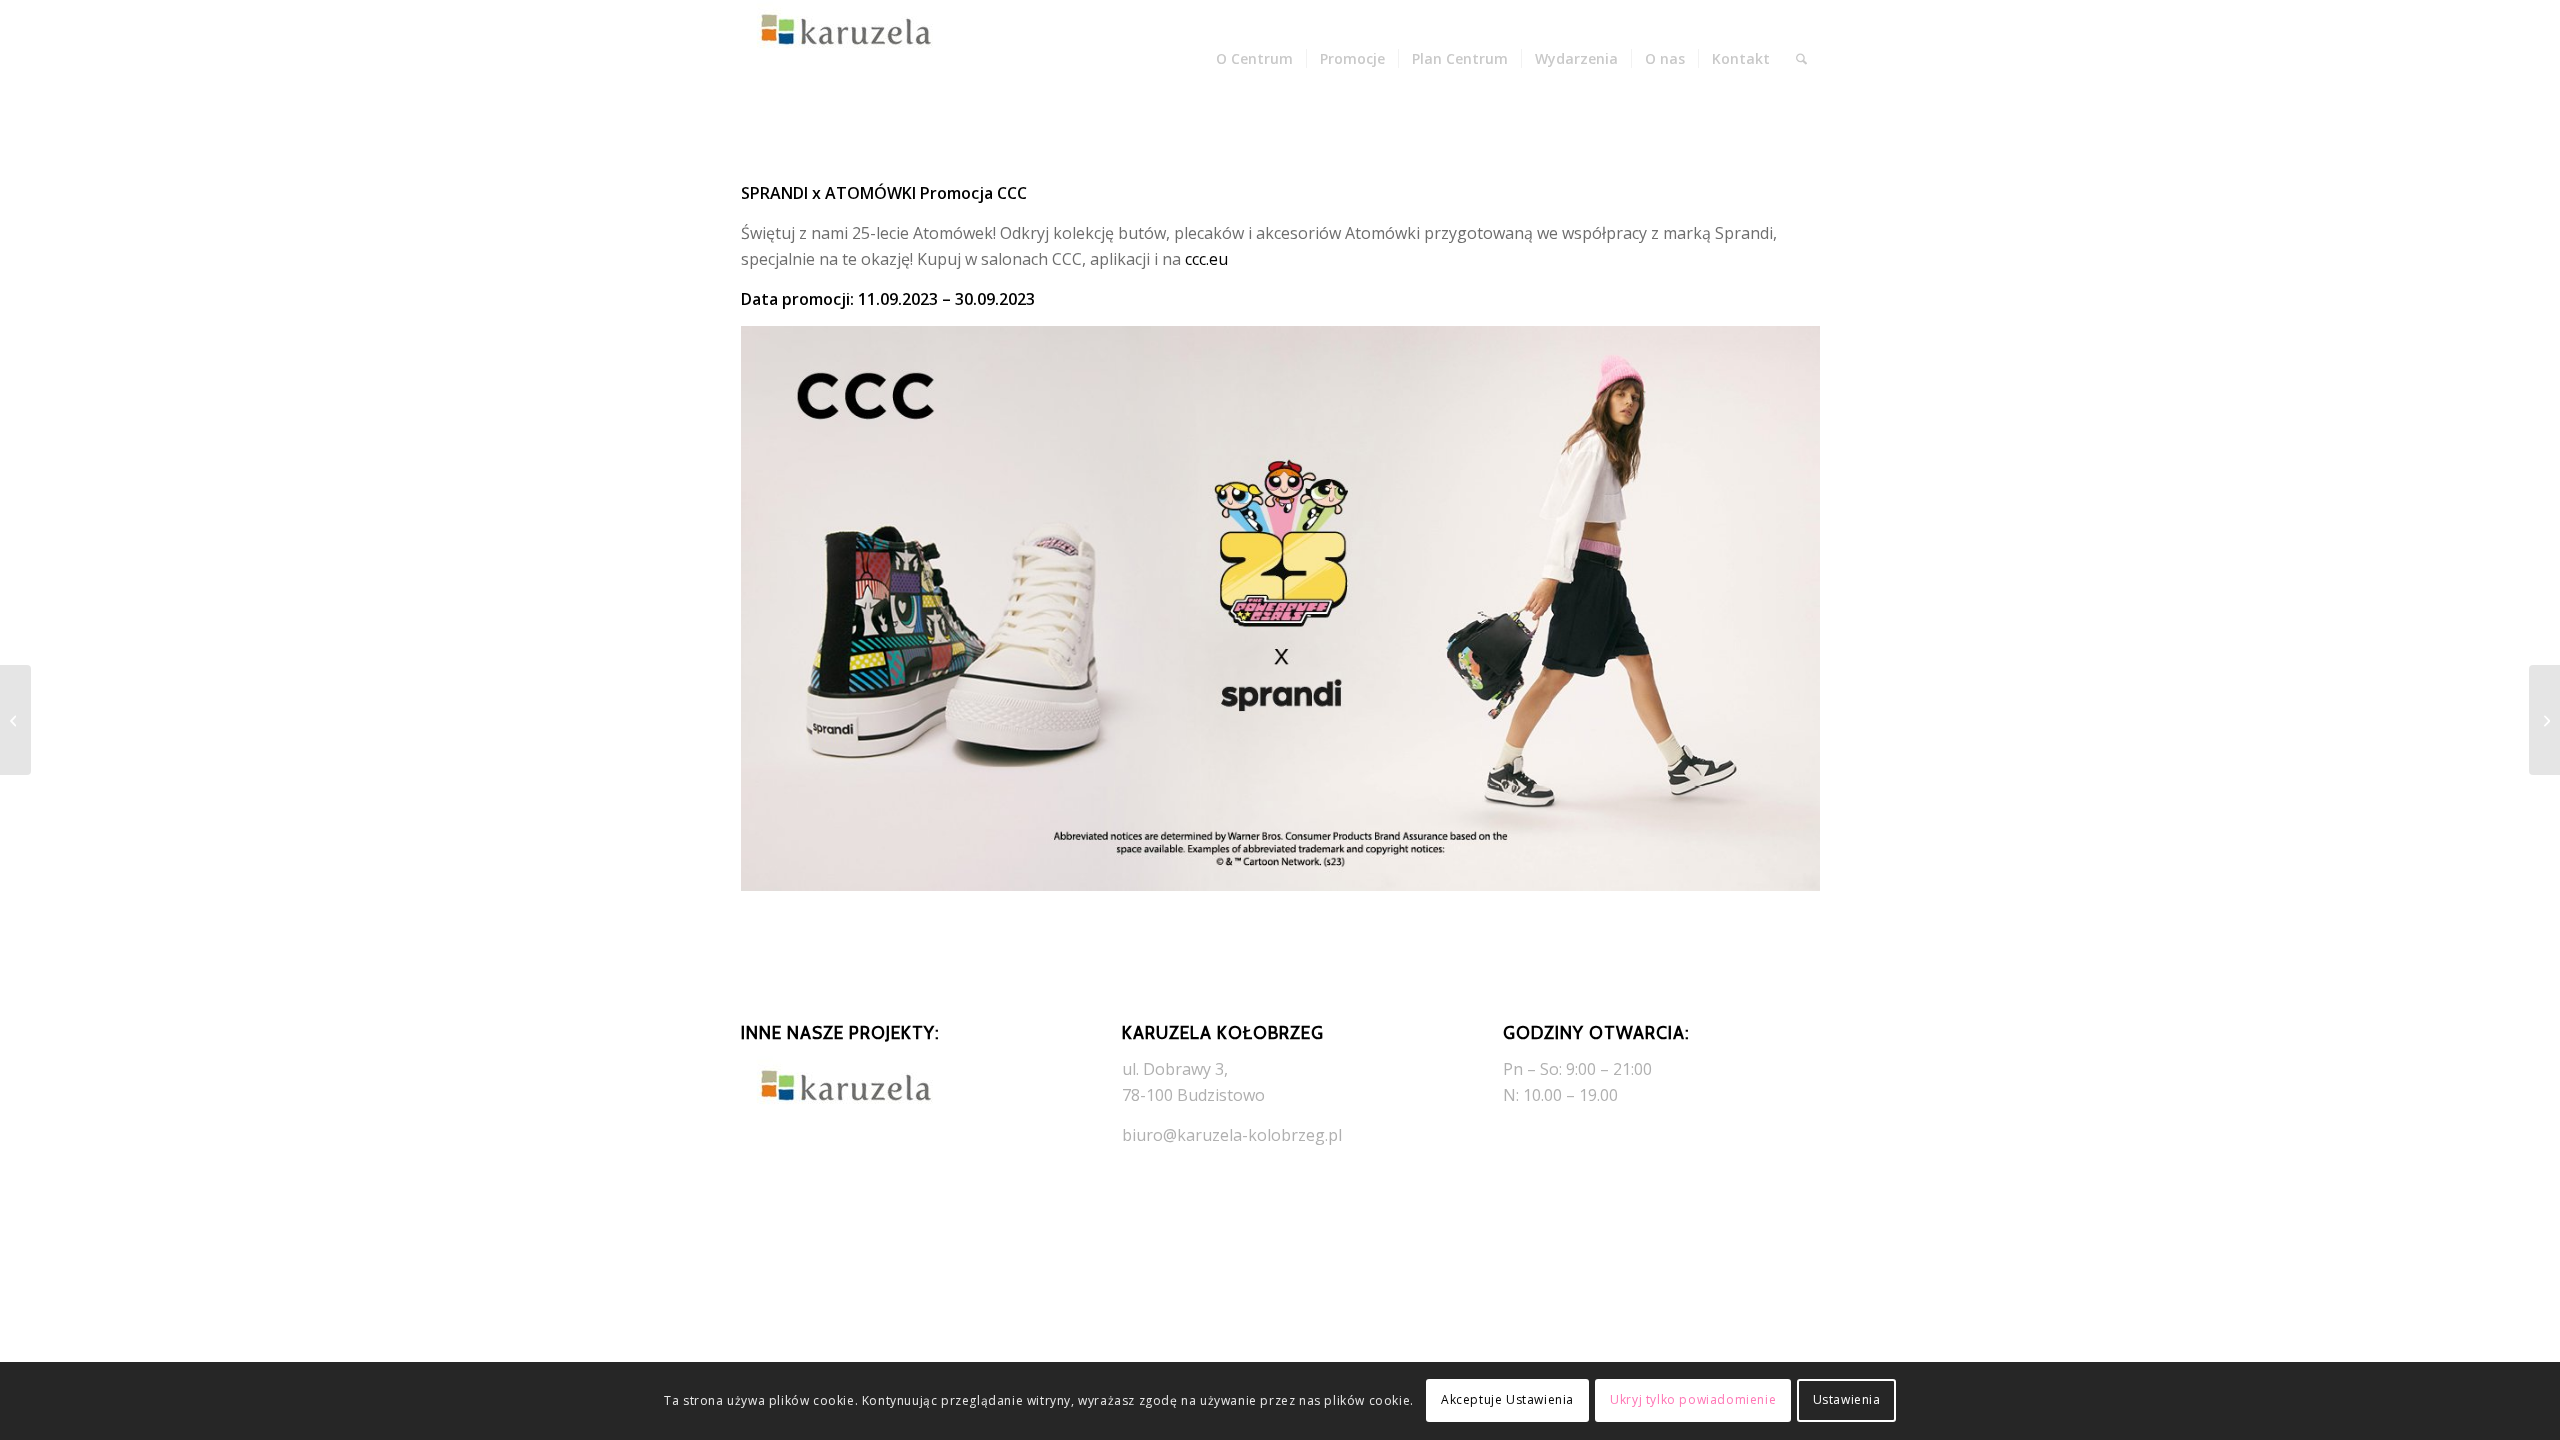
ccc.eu (1206, 259)
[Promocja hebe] (15, 720)
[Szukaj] (1801, 59)
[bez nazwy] (841, 59)
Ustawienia (1847, 1400)
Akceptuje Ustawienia (1507, 1400)
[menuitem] (1254, 59)
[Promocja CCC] (2544, 720)
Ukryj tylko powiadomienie (1693, 1400)
